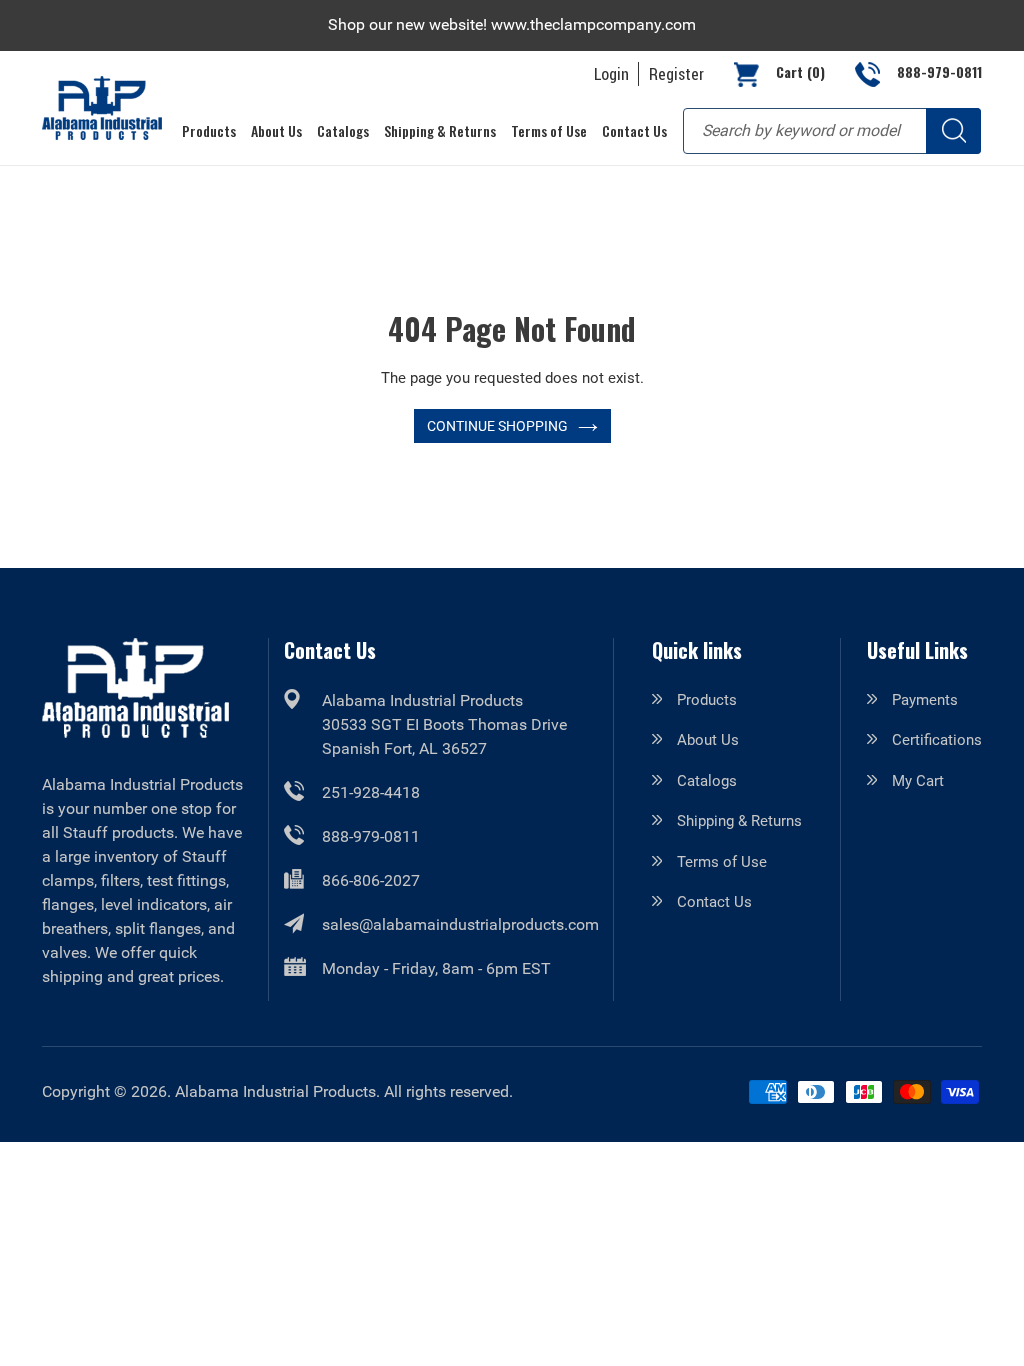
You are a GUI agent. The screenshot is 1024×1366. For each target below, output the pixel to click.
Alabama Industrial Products (275, 1091)
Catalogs (707, 781)
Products (707, 700)
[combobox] (832, 131)
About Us (708, 740)
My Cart (918, 781)
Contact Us (714, 902)
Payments (925, 700)
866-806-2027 (371, 880)
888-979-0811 (371, 836)
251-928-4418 (371, 792)
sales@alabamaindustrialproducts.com (460, 924)
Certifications (937, 740)
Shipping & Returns (739, 821)
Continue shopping (497, 426)
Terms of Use (722, 862)
